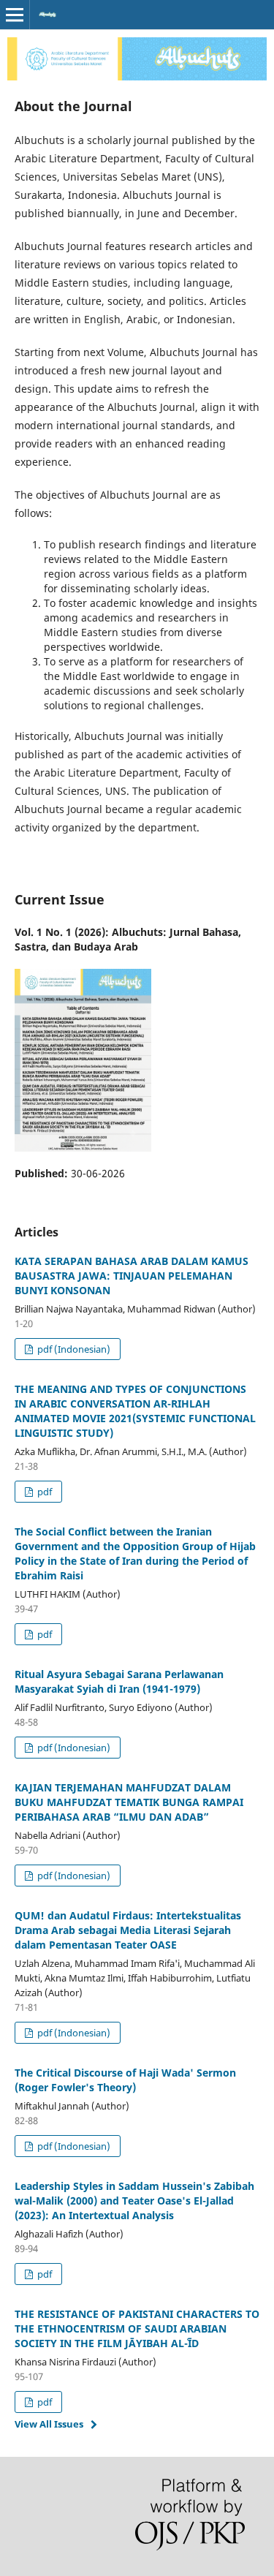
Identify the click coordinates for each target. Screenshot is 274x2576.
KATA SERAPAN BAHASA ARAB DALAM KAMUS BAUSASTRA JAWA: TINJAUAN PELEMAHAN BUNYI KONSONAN (132, 1276)
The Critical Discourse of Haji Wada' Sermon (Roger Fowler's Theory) (125, 2080)
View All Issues (49, 2424)
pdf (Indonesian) (73, 1349)
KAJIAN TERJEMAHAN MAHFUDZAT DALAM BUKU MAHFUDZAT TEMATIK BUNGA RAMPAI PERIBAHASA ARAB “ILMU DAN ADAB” (129, 1802)
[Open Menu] (15, 15)
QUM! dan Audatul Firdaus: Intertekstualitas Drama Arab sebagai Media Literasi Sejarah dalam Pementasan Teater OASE (128, 1930)
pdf (43, 1492)
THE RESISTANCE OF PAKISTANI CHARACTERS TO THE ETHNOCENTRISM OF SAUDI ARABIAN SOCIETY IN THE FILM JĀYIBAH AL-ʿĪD (137, 2328)
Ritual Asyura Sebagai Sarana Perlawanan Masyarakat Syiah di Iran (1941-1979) (119, 1681)
